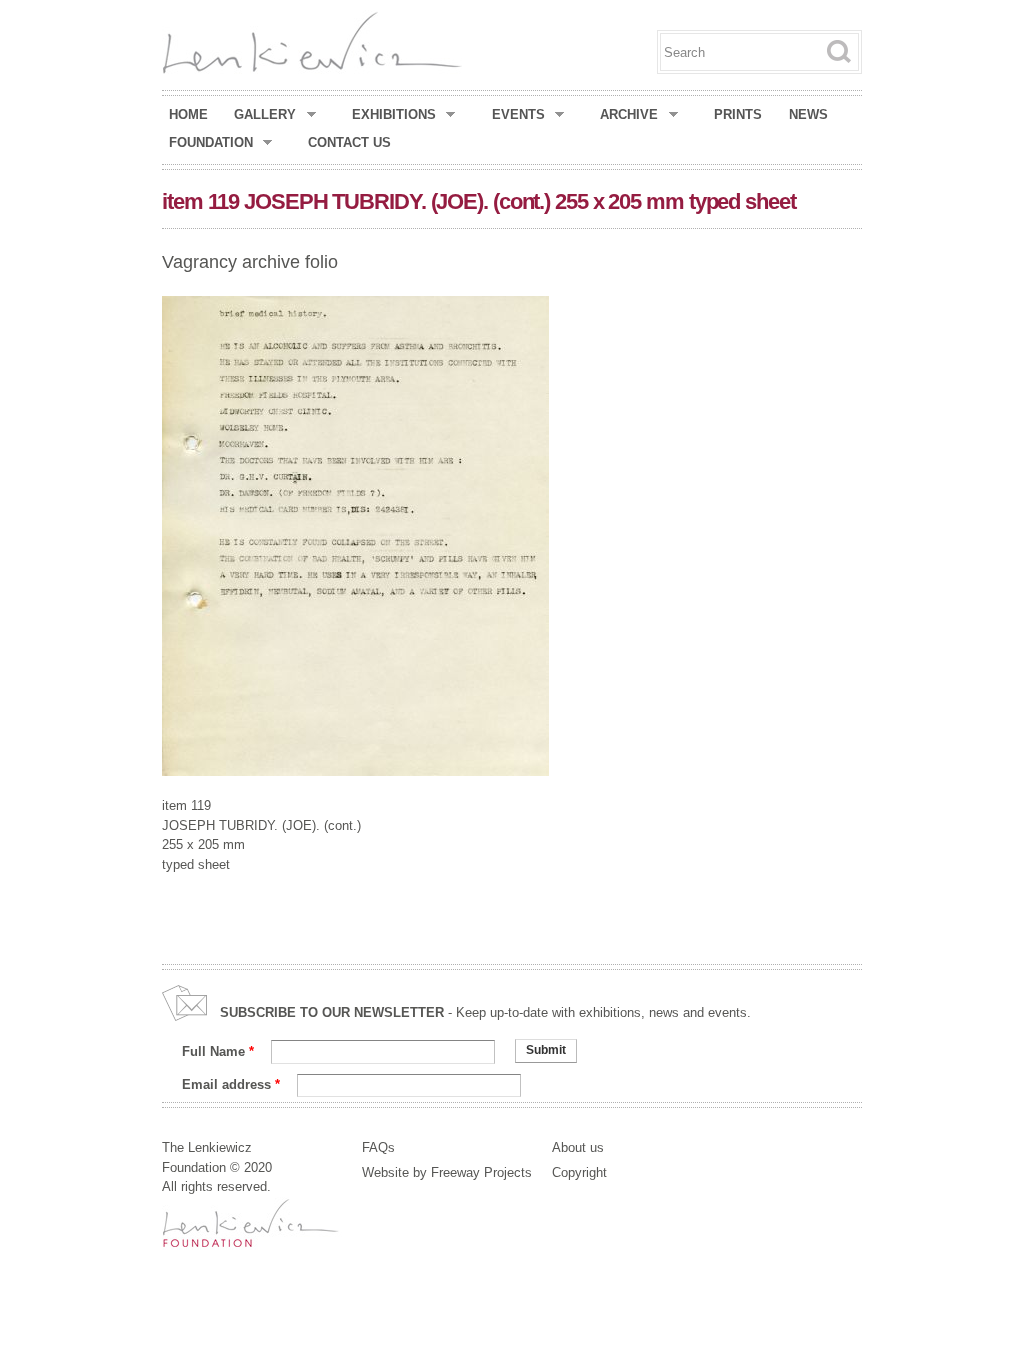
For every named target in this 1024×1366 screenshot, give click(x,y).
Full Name (218, 1051)
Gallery (265, 115)
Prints (738, 114)
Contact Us (349, 142)
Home (188, 114)
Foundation (211, 143)
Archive (629, 115)
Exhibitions (394, 115)
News (808, 114)
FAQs (378, 1147)
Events (518, 115)
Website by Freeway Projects (447, 1172)
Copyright (579, 1172)
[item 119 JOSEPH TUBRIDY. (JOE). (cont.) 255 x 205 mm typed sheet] (355, 766)
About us (578, 1147)
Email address (231, 1084)
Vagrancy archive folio (250, 262)
